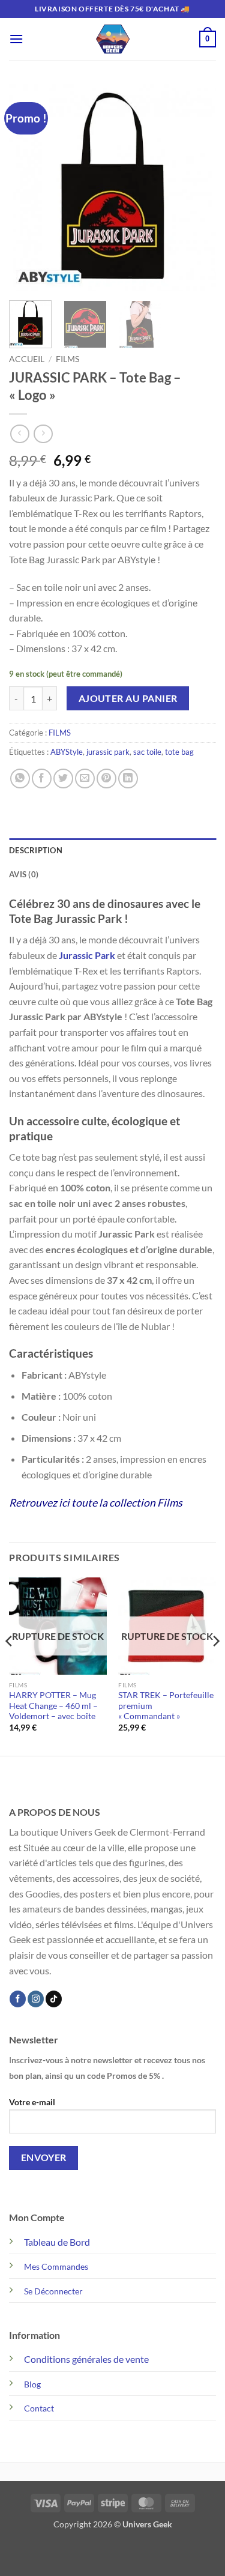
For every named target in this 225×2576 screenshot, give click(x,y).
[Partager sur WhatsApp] (20, 779)
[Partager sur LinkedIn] (128, 779)
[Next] (197, 188)
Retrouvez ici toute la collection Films (96, 1503)
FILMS (67, 359)
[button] (16, 39)
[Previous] (28, 188)
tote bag (179, 752)
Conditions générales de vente (86, 2359)
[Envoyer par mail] (85, 779)
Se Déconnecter (53, 2291)
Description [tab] (36, 850)
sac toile (147, 752)
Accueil (27, 359)
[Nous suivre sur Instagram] (36, 1999)
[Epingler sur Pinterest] (106, 779)
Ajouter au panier (128, 698)
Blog (32, 2384)
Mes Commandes (56, 2266)
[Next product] (19, 434)
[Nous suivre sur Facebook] (18, 1999)
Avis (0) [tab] (24, 874)
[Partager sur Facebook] (42, 779)
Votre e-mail (32, 2102)
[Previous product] (43, 434)
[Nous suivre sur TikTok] (54, 1999)
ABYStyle (67, 752)
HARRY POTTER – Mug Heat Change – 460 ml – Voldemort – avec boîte (53, 1706)
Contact (39, 2408)
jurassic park (108, 752)
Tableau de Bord (57, 2242)
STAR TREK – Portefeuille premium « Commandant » (166, 1706)
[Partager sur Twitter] (63, 779)
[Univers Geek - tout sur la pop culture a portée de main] (113, 39)
